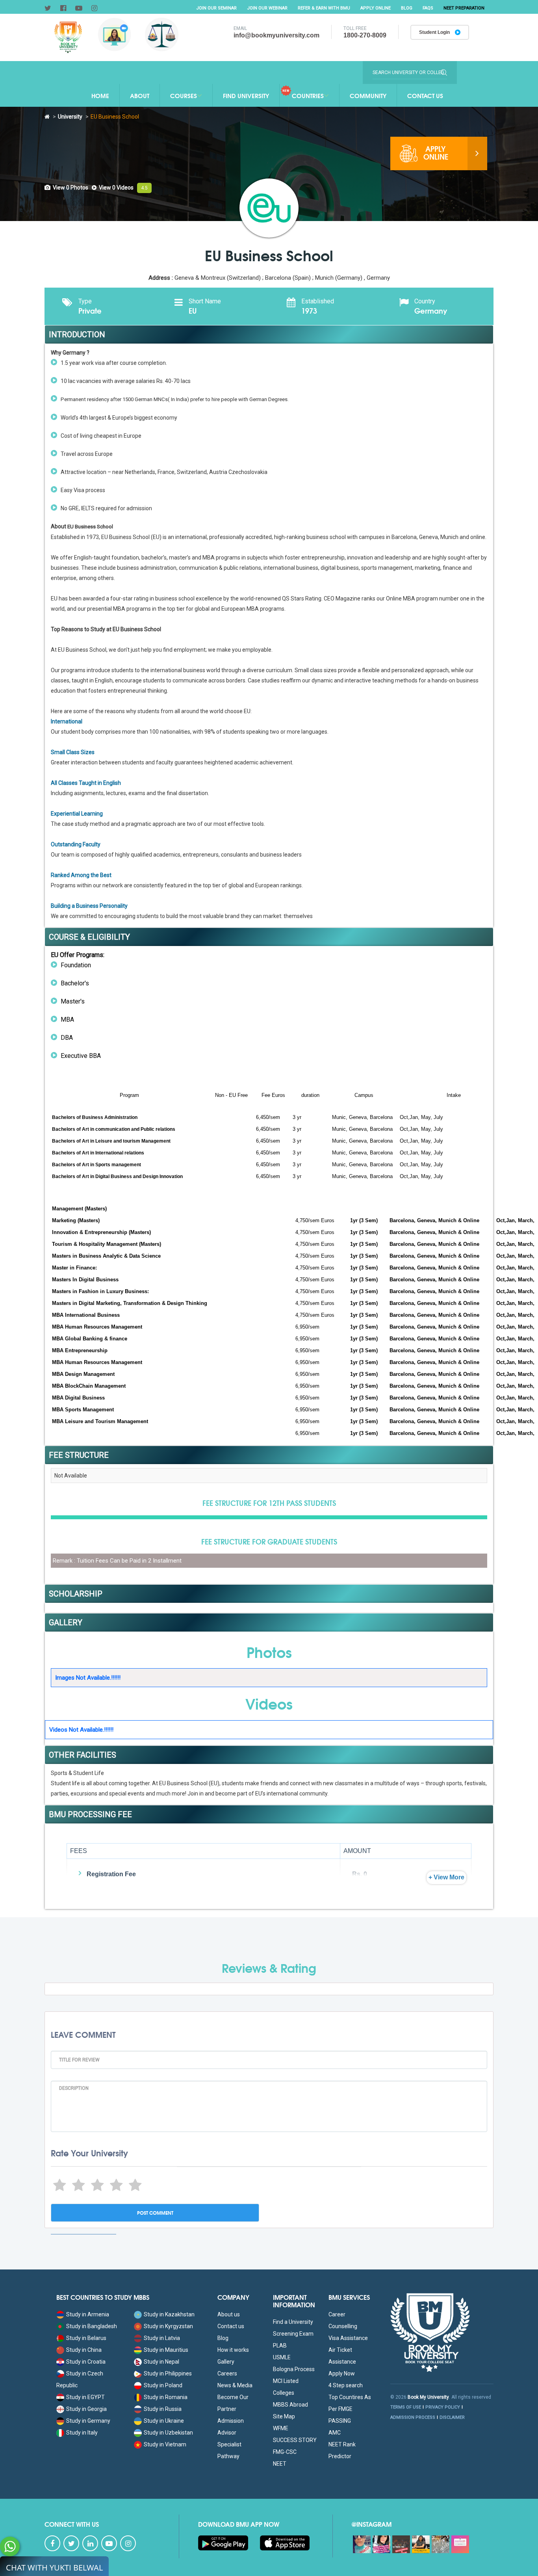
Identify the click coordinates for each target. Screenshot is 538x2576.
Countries (308, 95)
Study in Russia (163, 2409)
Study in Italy (82, 2433)
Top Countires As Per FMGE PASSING (350, 2409)
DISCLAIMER (452, 2417)
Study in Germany (88, 2421)
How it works (233, 2350)
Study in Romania (166, 2397)
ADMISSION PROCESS (413, 2417)
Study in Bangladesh (92, 2326)
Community (368, 95)
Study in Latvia (162, 2338)
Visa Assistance (348, 2338)
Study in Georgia (86, 2409)
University (70, 117)
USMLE (282, 2357)
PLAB (280, 2346)
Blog (407, 8)
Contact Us (425, 95)
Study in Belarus (86, 2338)
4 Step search (346, 2385)
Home (100, 95)
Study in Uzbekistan (168, 2433)
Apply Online (376, 8)
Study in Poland (163, 2385)
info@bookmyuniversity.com (276, 35)
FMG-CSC (285, 2452)
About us (229, 2314)
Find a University (293, 2322)
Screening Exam (293, 2334)
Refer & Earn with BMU (324, 8)
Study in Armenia (88, 2314)
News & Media (235, 2385)
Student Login (435, 32)
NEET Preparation (464, 8)
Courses (184, 95)
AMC (335, 2433)
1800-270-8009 (365, 35)
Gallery (226, 2362)
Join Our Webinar (267, 8)
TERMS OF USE (406, 2407)
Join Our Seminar (216, 8)
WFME (281, 2428)
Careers (227, 2373)
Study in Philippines (168, 2373)
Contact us (231, 2326)
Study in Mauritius (166, 2350)
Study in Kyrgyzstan (168, 2326)
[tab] (66, 188)
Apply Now (342, 2373)
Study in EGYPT (85, 2397)
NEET (280, 2464)
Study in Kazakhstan (169, 2314)
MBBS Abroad (290, 2405)
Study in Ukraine (164, 2421)
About (140, 95)
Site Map (284, 2416)
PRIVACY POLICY (443, 2407)
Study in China (84, 2350)
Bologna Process (294, 2369)
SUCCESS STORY (295, 2440)
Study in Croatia (86, 2362)
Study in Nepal (161, 2362)
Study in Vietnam (165, 2444)
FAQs (428, 8)
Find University (246, 95)
